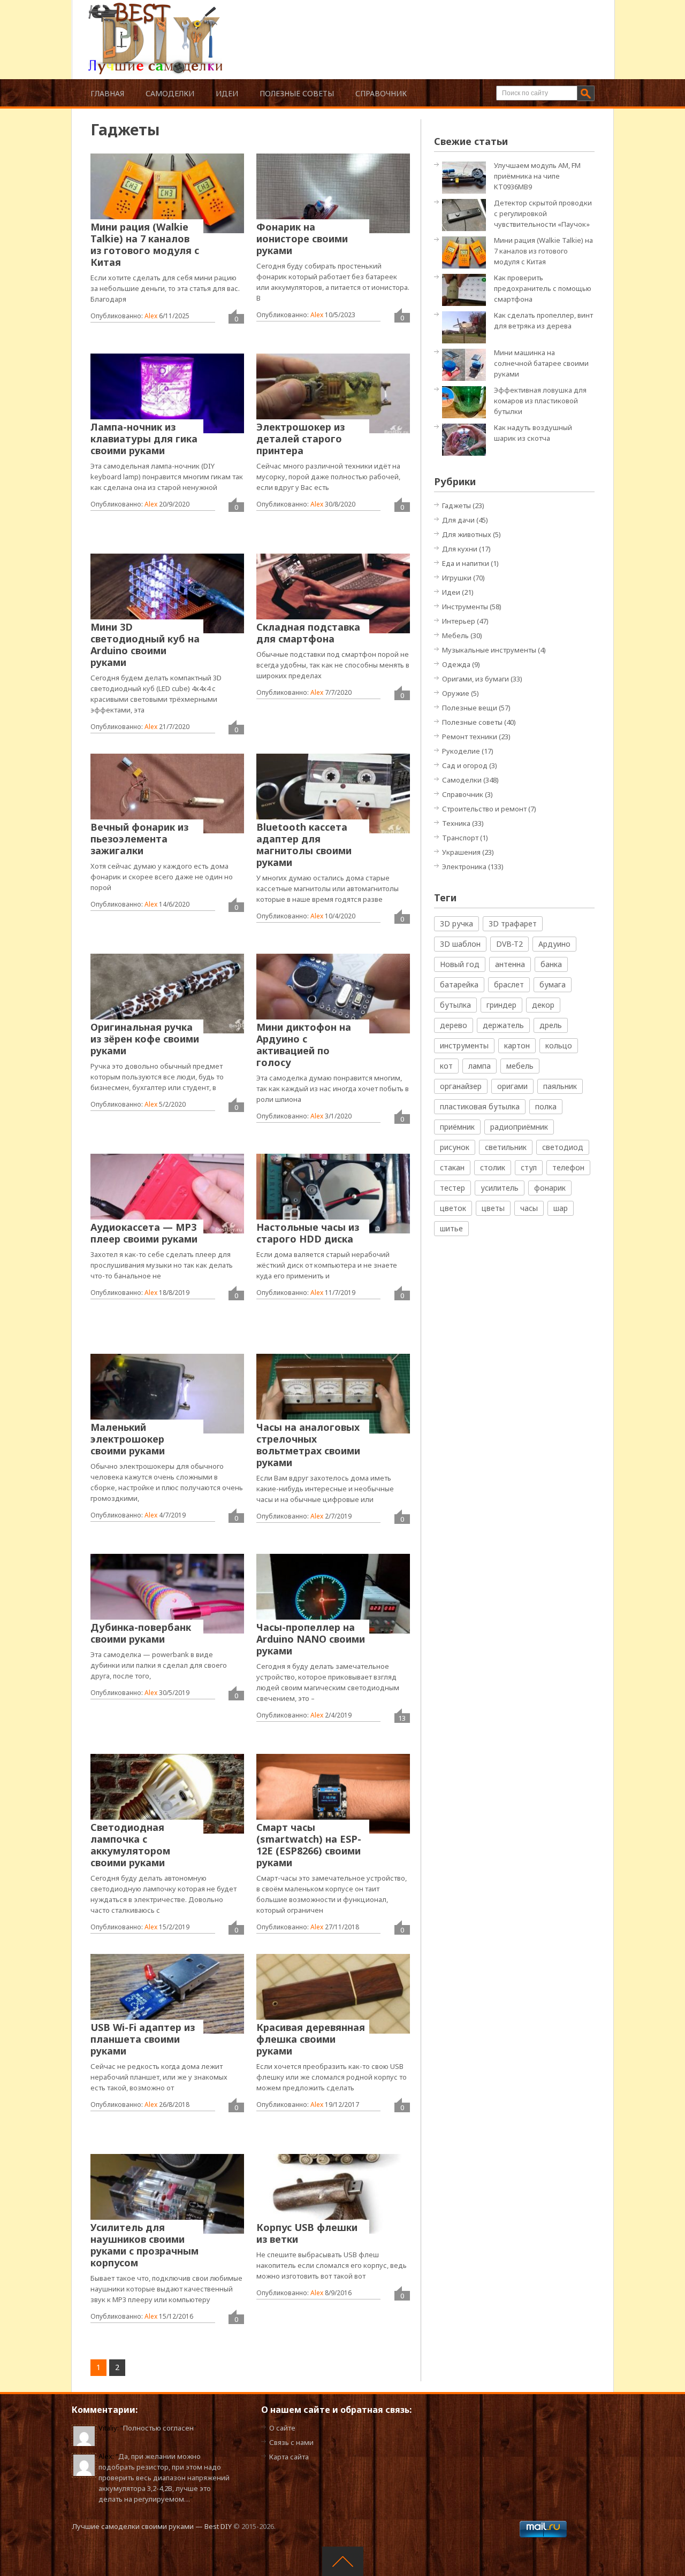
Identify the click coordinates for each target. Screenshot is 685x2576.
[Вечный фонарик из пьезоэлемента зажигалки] (167, 793)
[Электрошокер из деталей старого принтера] (333, 393)
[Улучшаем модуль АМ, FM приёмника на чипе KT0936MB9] (467, 177)
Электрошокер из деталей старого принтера (300, 439)
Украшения (461, 852)
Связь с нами (291, 2442)
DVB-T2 (509, 944)
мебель (520, 1066)
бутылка (455, 1005)
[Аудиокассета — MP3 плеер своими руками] (167, 1193)
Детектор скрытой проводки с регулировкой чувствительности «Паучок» (543, 213)
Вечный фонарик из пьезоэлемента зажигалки (139, 839)
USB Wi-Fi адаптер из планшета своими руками (143, 2039)
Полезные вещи (470, 708)
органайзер (461, 1086)
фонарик (550, 1188)
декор (543, 1005)
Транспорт (460, 838)
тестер (452, 1188)
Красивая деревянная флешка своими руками (311, 2039)
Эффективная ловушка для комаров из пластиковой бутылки (540, 401)
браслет (509, 984)
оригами (512, 1086)
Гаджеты (456, 505)
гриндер (501, 1005)
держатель (503, 1025)
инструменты (464, 1045)
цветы (493, 1208)
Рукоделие (461, 751)
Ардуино (554, 944)
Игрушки (457, 578)
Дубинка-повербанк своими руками (141, 1633)
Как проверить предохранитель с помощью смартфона (543, 288)
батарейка (459, 984)
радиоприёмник (519, 1127)
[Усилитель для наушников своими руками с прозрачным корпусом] (167, 2194)
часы (529, 1208)
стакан (452, 1167)
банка (551, 964)
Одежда (456, 664)
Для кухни (460, 549)
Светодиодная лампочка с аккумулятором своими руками (130, 1845)
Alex (151, 316)
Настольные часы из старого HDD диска (308, 1233)
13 (402, 1718)
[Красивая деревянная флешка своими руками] (333, 1994)
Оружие (456, 693)
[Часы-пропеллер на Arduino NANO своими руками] (333, 1593)
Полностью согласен (158, 2428)
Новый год (460, 964)
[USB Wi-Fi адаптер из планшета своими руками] (167, 1994)
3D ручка (456, 923)
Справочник (381, 93)
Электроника (464, 867)
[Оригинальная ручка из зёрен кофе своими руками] (167, 993)
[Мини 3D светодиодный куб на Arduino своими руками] (167, 593)
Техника (456, 823)
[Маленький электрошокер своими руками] (167, 1393)
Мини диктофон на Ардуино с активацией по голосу (304, 1045)
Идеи (227, 93)
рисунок (455, 1147)
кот (446, 1066)
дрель (551, 1025)
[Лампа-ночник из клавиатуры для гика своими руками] (167, 393)
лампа (479, 1066)
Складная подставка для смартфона (308, 633)
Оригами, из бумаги (475, 679)
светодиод (563, 1147)
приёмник (457, 1127)
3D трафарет (513, 923)
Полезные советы (297, 93)
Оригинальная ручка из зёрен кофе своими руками (145, 1039)
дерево (454, 1025)
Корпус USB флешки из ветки (307, 2233)
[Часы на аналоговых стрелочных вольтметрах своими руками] (333, 1393)
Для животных (467, 534)
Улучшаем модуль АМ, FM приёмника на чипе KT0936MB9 (537, 176)
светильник (506, 1147)
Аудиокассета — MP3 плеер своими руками (144, 1233)
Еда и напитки (466, 563)
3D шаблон (460, 944)
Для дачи (458, 520)
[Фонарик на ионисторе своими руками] (333, 193)
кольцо (559, 1045)
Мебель (455, 635)
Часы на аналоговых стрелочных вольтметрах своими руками (308, 1445)
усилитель (500, 1188)
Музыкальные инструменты (489, 650)
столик (493, 1167)
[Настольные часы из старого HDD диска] (333, 1193)
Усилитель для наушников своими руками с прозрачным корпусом (144, 2245)
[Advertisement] (409, 27)
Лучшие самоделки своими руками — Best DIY (152, 2526)
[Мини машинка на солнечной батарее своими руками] (467, 364)
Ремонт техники (470, 737)
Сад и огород (465, 765)
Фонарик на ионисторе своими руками (302, 239)
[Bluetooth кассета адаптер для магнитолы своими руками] (333, 793)
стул (529, 1167)
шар (561, 1208)
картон (517, 1045)
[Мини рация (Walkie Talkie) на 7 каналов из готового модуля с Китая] (167, 193)
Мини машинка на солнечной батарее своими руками (541, 363)
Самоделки (170, 93)
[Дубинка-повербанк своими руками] (167, 1593)
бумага (553, 984)
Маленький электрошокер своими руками (128, 1439)
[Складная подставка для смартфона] (333, 593)
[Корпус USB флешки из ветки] (333, 2194)
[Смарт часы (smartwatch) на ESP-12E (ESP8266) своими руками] (333, 1793)
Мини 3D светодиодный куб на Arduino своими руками (145, 645)
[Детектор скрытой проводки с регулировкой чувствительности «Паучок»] (467, 214)
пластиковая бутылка (480, 1106)
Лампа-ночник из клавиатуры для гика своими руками (144, 439)
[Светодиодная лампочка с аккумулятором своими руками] (167, 1793)
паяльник (560, 1086)
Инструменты (465, 607)
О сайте (282, 2428)
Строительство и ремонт (484, 809)
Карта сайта (289, 2457)
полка (546, 1106)
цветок (453, 1208)
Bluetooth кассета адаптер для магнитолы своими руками (304, 845)
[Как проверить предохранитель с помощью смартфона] (467, 289)
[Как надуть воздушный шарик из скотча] (467, 439)
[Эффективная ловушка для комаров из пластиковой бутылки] (467, 401)
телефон (568, 1167)
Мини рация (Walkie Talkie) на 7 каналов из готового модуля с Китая (145, 244)
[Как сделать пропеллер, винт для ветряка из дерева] (467, 327)
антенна (510, 964)
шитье (451, 1228)
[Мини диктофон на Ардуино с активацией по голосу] (333, 993)
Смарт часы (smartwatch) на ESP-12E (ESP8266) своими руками (309, 1845)
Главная (107, 93)
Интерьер (459, 621)
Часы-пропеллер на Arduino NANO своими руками (311, 1639)
